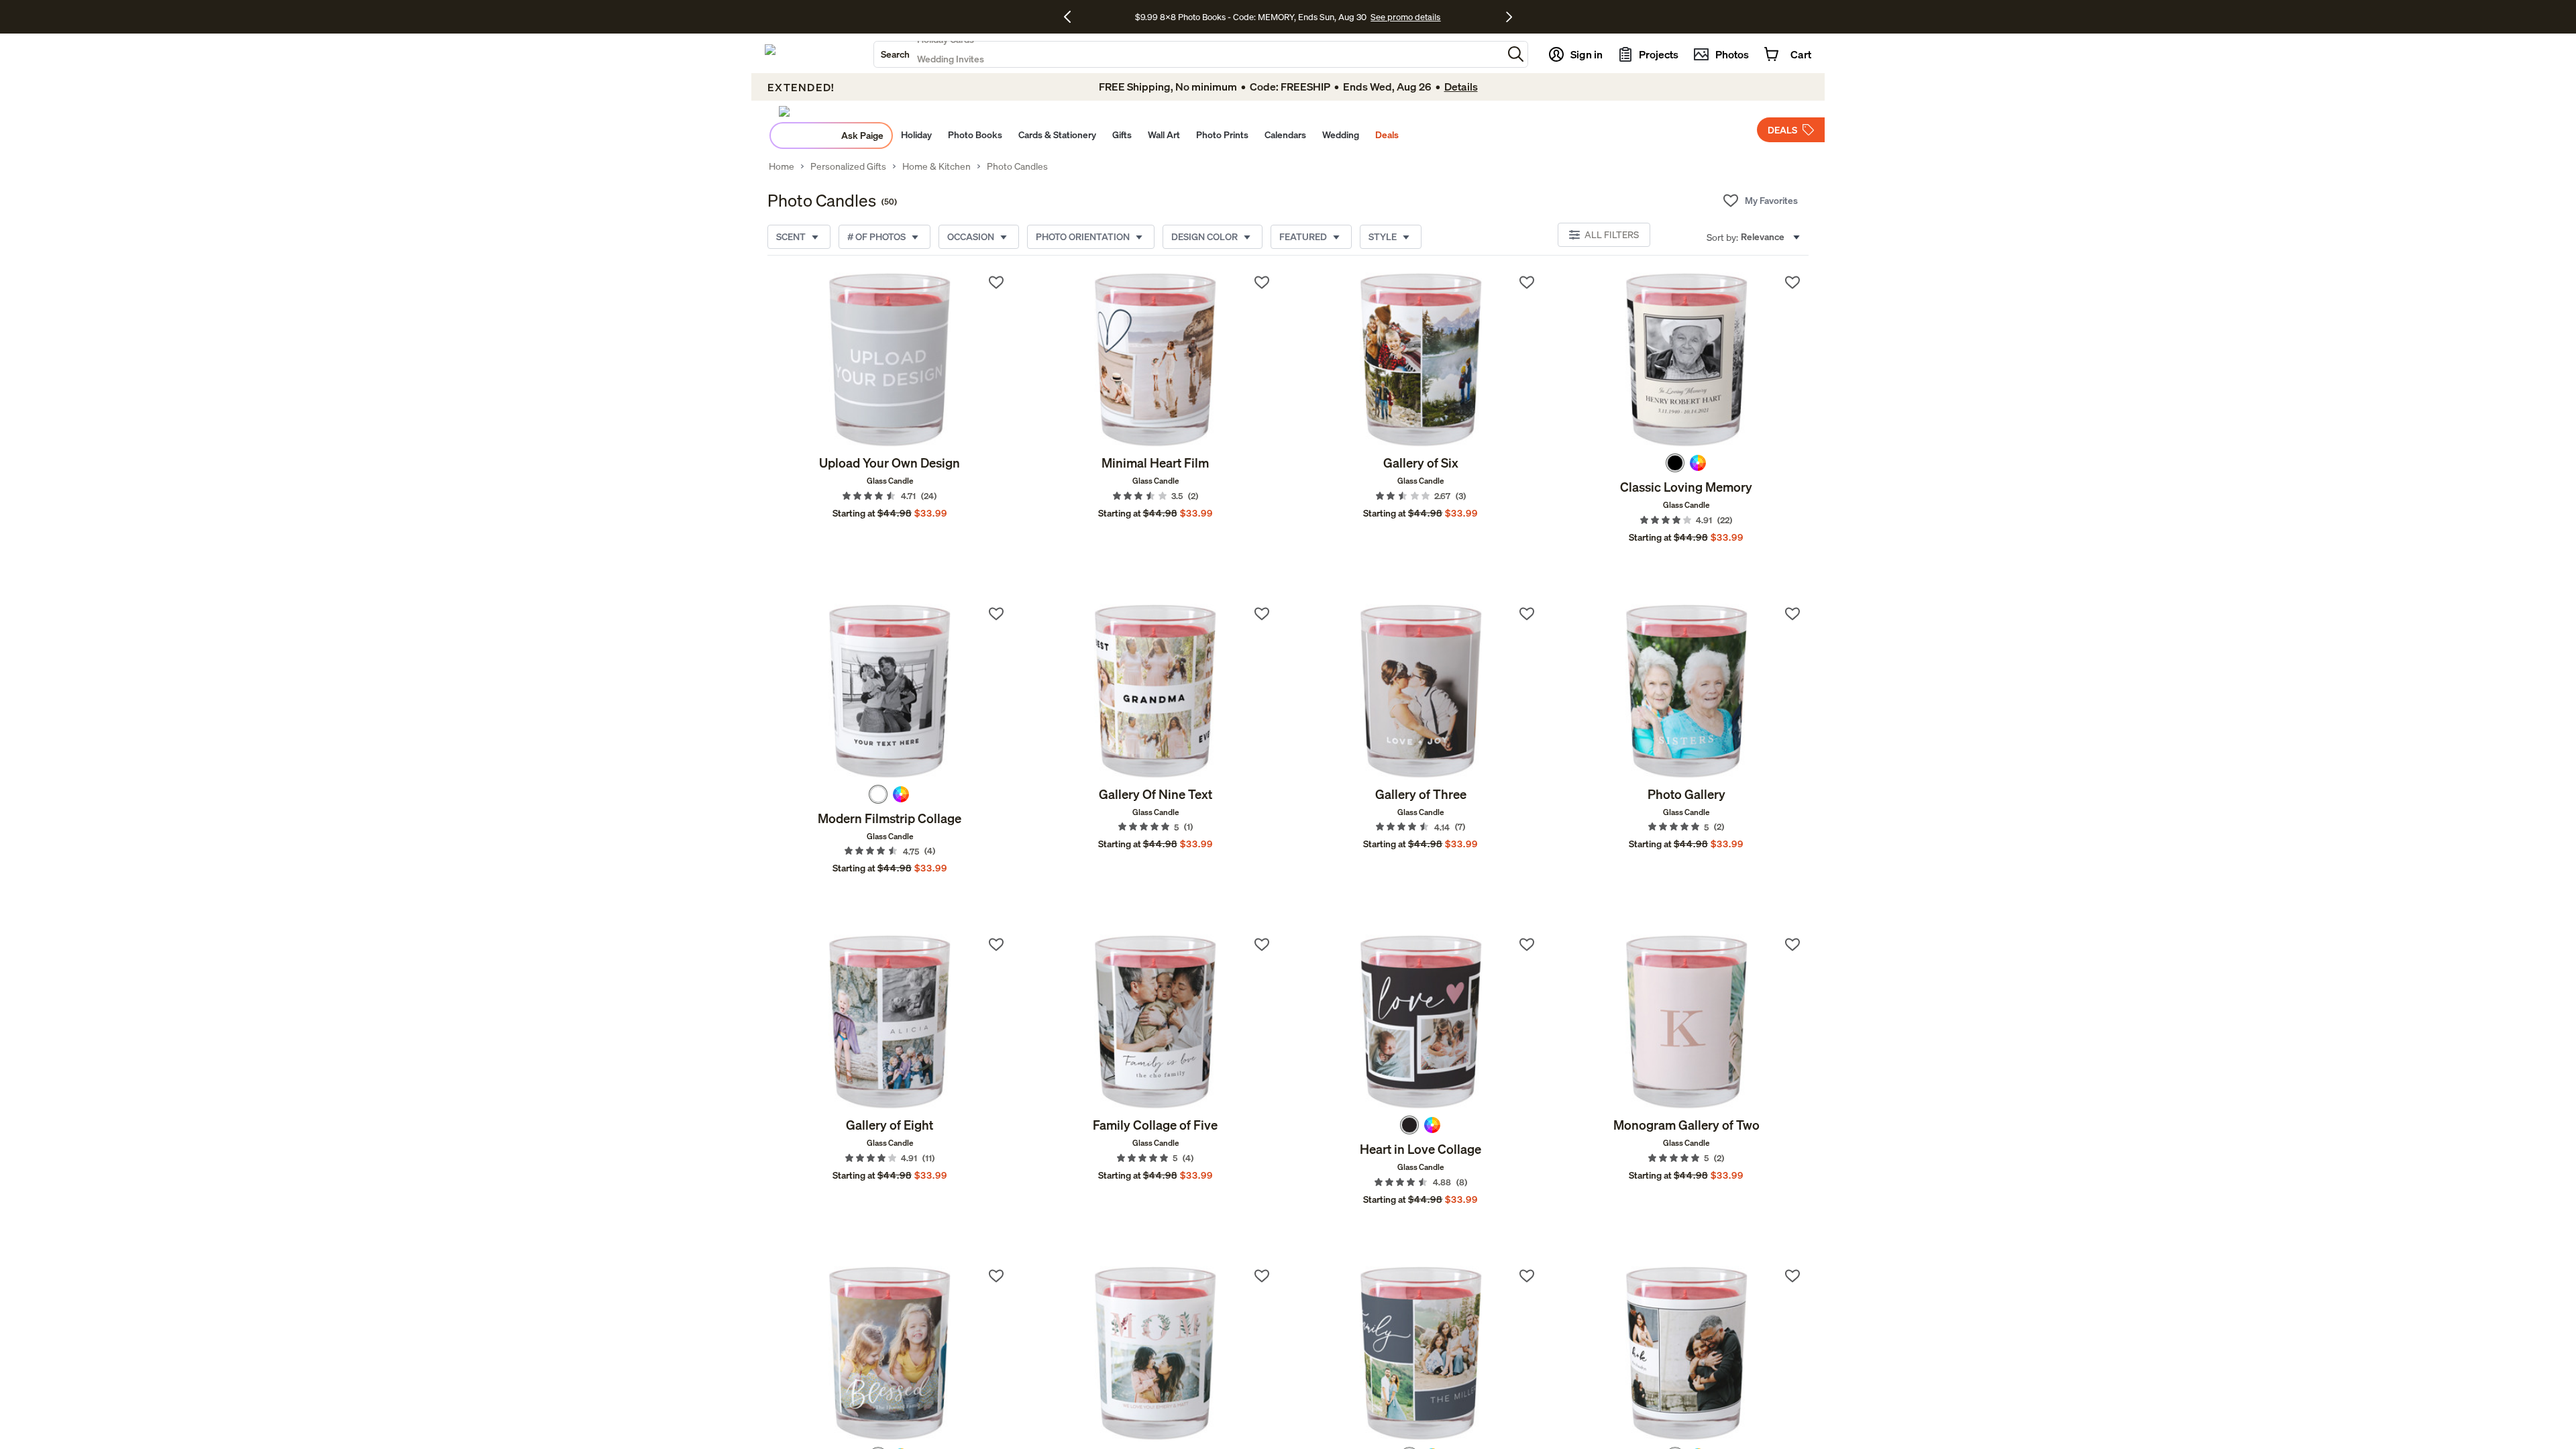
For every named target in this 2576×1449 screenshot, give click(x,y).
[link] (890, 360)
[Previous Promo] (1072, 17)
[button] (1516, 54)
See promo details (1405, 17)
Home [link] (782, 166)
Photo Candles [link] (1017, 166)
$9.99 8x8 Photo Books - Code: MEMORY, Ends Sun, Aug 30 (1251, 17)
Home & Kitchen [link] (936, 166)
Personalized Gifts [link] (848, 166)
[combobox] (1188, 54)
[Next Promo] (1509, 17)
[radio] (1675, 463)
